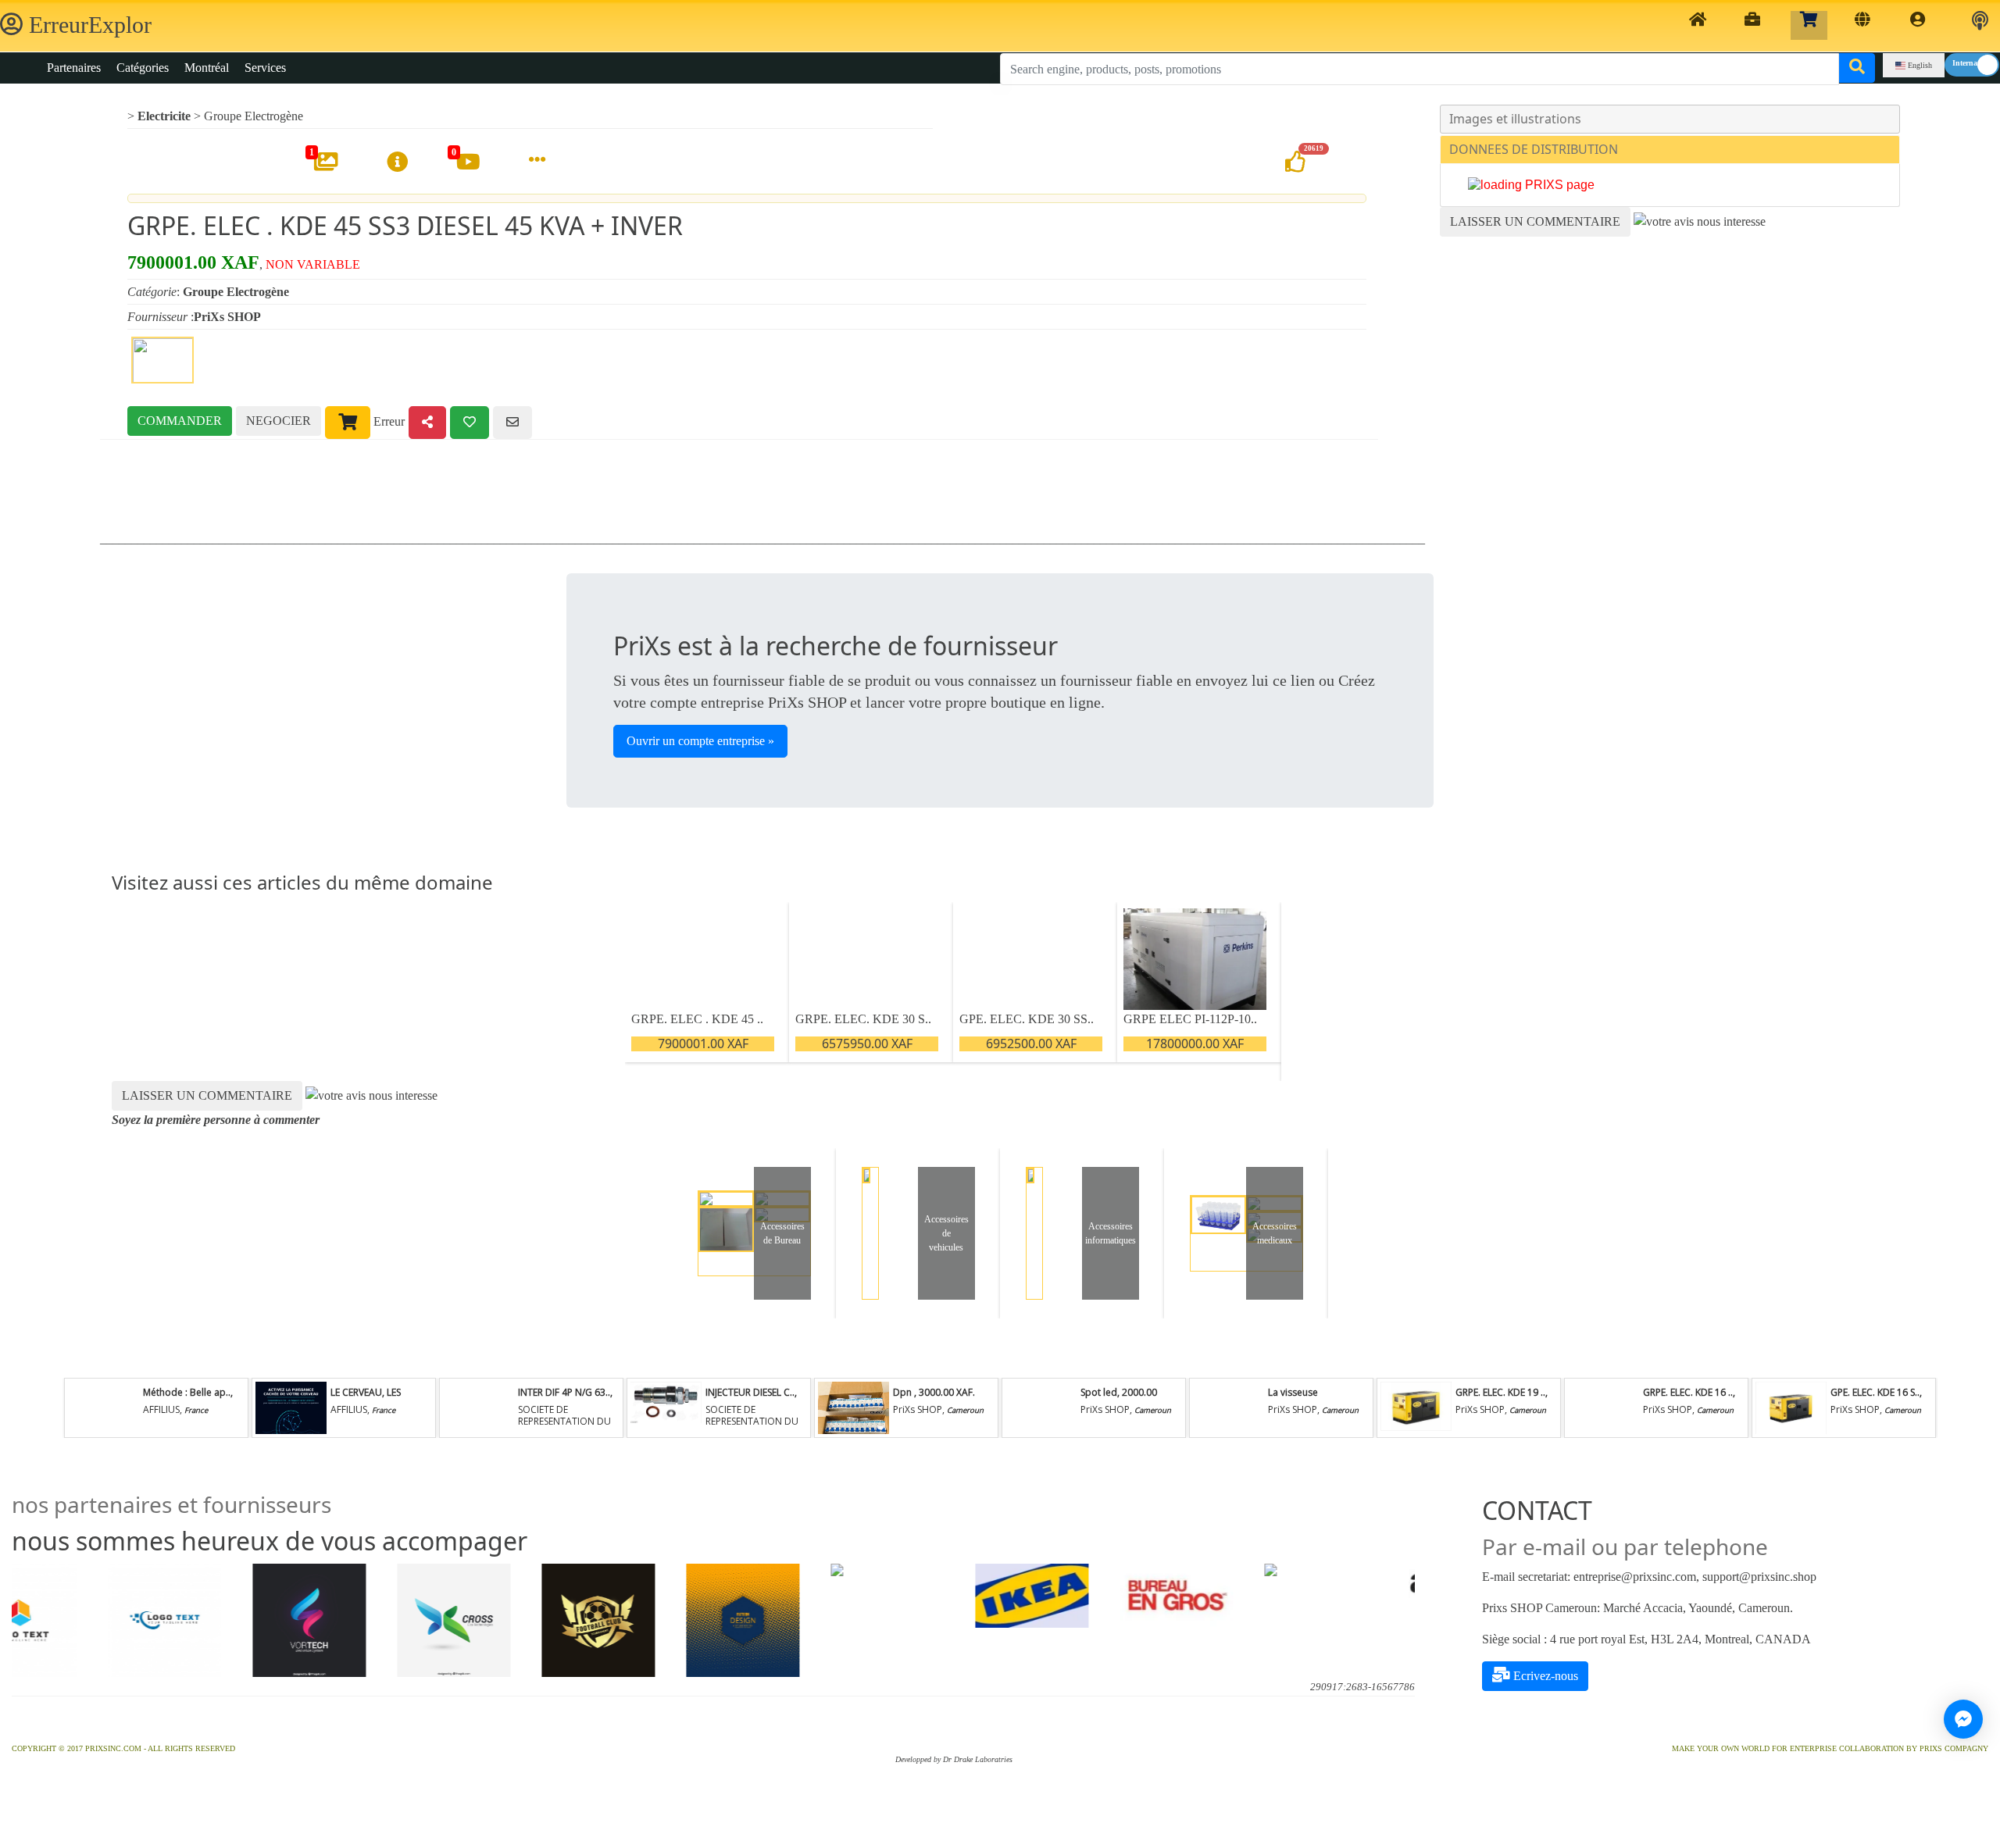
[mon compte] (1918, 25)
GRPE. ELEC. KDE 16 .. (1688, 1392)
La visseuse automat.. (1293, 1398)
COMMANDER (180, 421)
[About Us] (1752, 25)
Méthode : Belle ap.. (187, 1392)
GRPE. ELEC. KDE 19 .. (1500, 1392)
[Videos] (468, 163)
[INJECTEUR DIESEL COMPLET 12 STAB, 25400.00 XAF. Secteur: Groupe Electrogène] (666, 1408)
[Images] (326, 163)
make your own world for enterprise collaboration (1788, 1748)
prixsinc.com (113, 1748)
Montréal (207, 68)
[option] (63, 1620)
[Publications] (1862, 25)
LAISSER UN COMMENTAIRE (1535, 221)
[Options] (537, 161)
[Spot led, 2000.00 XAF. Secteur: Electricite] (1041, 1408)
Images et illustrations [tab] (1515, 119)
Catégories (143, 68)
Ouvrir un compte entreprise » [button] (700, 741)
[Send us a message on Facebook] (1963, 1719)
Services (265, 68)
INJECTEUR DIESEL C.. (750, 1392)
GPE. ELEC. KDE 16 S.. (1875, 1392)
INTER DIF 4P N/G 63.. (564, 1392)
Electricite (164, 116)
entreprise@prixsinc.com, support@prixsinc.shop (1695, 1577)
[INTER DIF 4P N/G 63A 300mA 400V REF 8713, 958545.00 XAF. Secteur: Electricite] (478, 1408)
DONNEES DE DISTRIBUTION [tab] (1534, 149)
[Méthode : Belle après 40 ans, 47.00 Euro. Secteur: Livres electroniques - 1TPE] (103, 1408)
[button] (1980, 21)
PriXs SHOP (227, 317)
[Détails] (397, 163)
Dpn (904, 1392)
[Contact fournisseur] (512, 423)
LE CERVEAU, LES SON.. (366, 1398)
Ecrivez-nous (1544, 1676)
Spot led (1099, 1392)
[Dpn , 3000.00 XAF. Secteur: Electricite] (853, 1408)
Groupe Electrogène (254, 116)
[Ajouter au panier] (348, 423)
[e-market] (1809, 25)
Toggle (1972, 65)
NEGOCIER (279, 421)
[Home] (1698, 25)
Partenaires (74, 68)
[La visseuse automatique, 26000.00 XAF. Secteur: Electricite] (1228, 1408)
